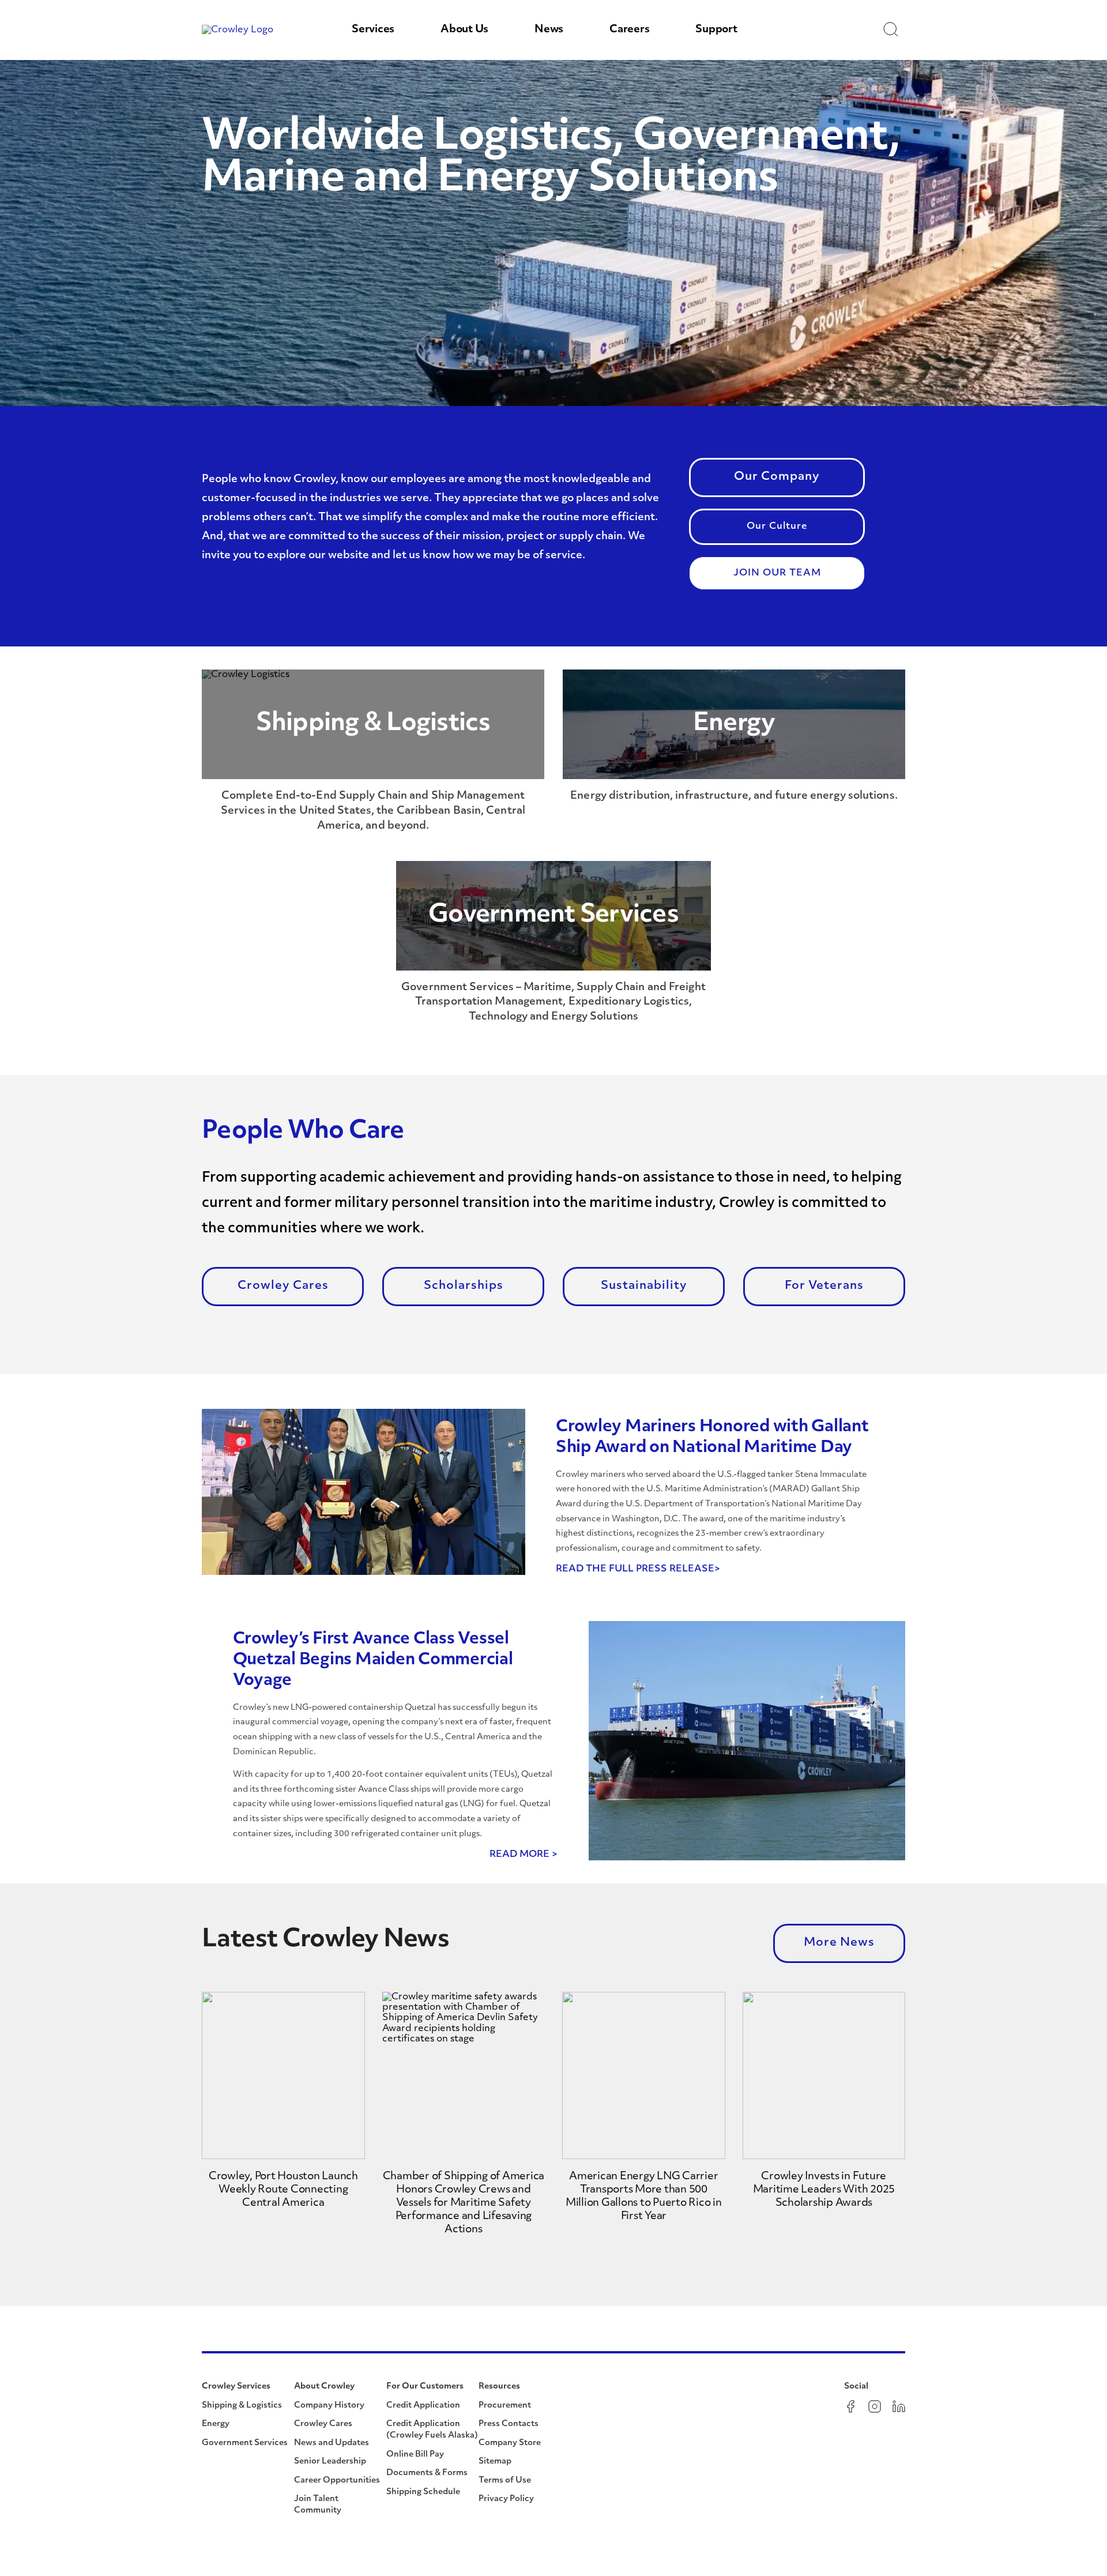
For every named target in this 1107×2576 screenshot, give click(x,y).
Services (373, 30)
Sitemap (495, 2462)
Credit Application (423, 2406)
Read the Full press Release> (638, 1569)
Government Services (245, 2443)
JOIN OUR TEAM (777, 573)
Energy (216, 2424)
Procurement (505, 2406)
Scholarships (464, 1286)
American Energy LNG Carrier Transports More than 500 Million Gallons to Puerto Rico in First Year (644, 2197)
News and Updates (332, 2443)
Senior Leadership (330, 2462)
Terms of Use (505, 2481)
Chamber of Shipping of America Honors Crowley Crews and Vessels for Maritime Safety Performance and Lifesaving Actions (464, 2203)
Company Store (510, 2443)
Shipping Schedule (423, 2492)
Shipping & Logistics (242, 2406)
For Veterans (824, 1286)
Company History (329, 2406)
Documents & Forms (427, 2473)
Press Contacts (509, 2424)
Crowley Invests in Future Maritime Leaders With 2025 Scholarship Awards (824, 2190)
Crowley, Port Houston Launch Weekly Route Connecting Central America (283, 2190)
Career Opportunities (337, 2481)
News (549, 30)
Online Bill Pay (415, 2455)
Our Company (777, 477)
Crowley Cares (283, 1286)
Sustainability (644, 1286)
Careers (629, 30)
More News (839, 1943)
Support (716, 30)
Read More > (524, 1855)
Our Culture (777, 527)
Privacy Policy (506, 2499)
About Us (464, 30)
